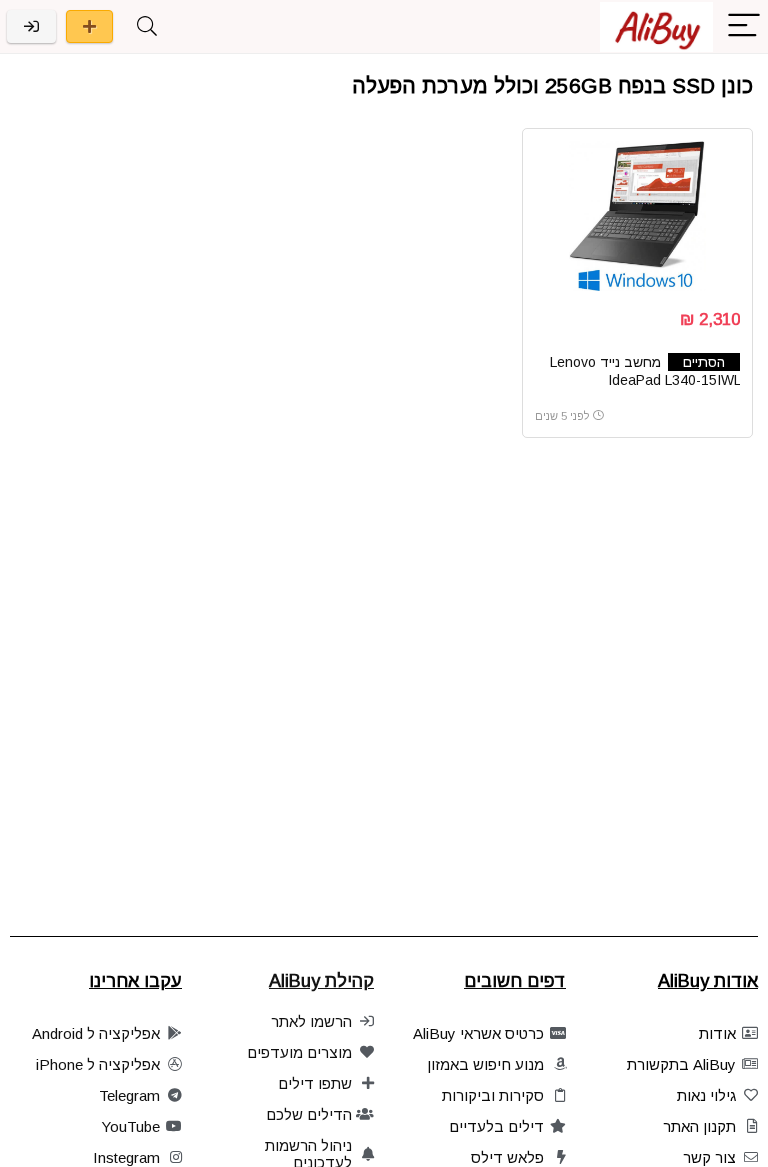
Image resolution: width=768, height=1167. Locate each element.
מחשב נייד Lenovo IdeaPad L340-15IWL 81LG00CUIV (645, 380)
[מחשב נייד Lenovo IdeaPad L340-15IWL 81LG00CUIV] (637, 216)
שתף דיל (89, 26)
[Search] (147, 26)
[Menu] (744, 26)
